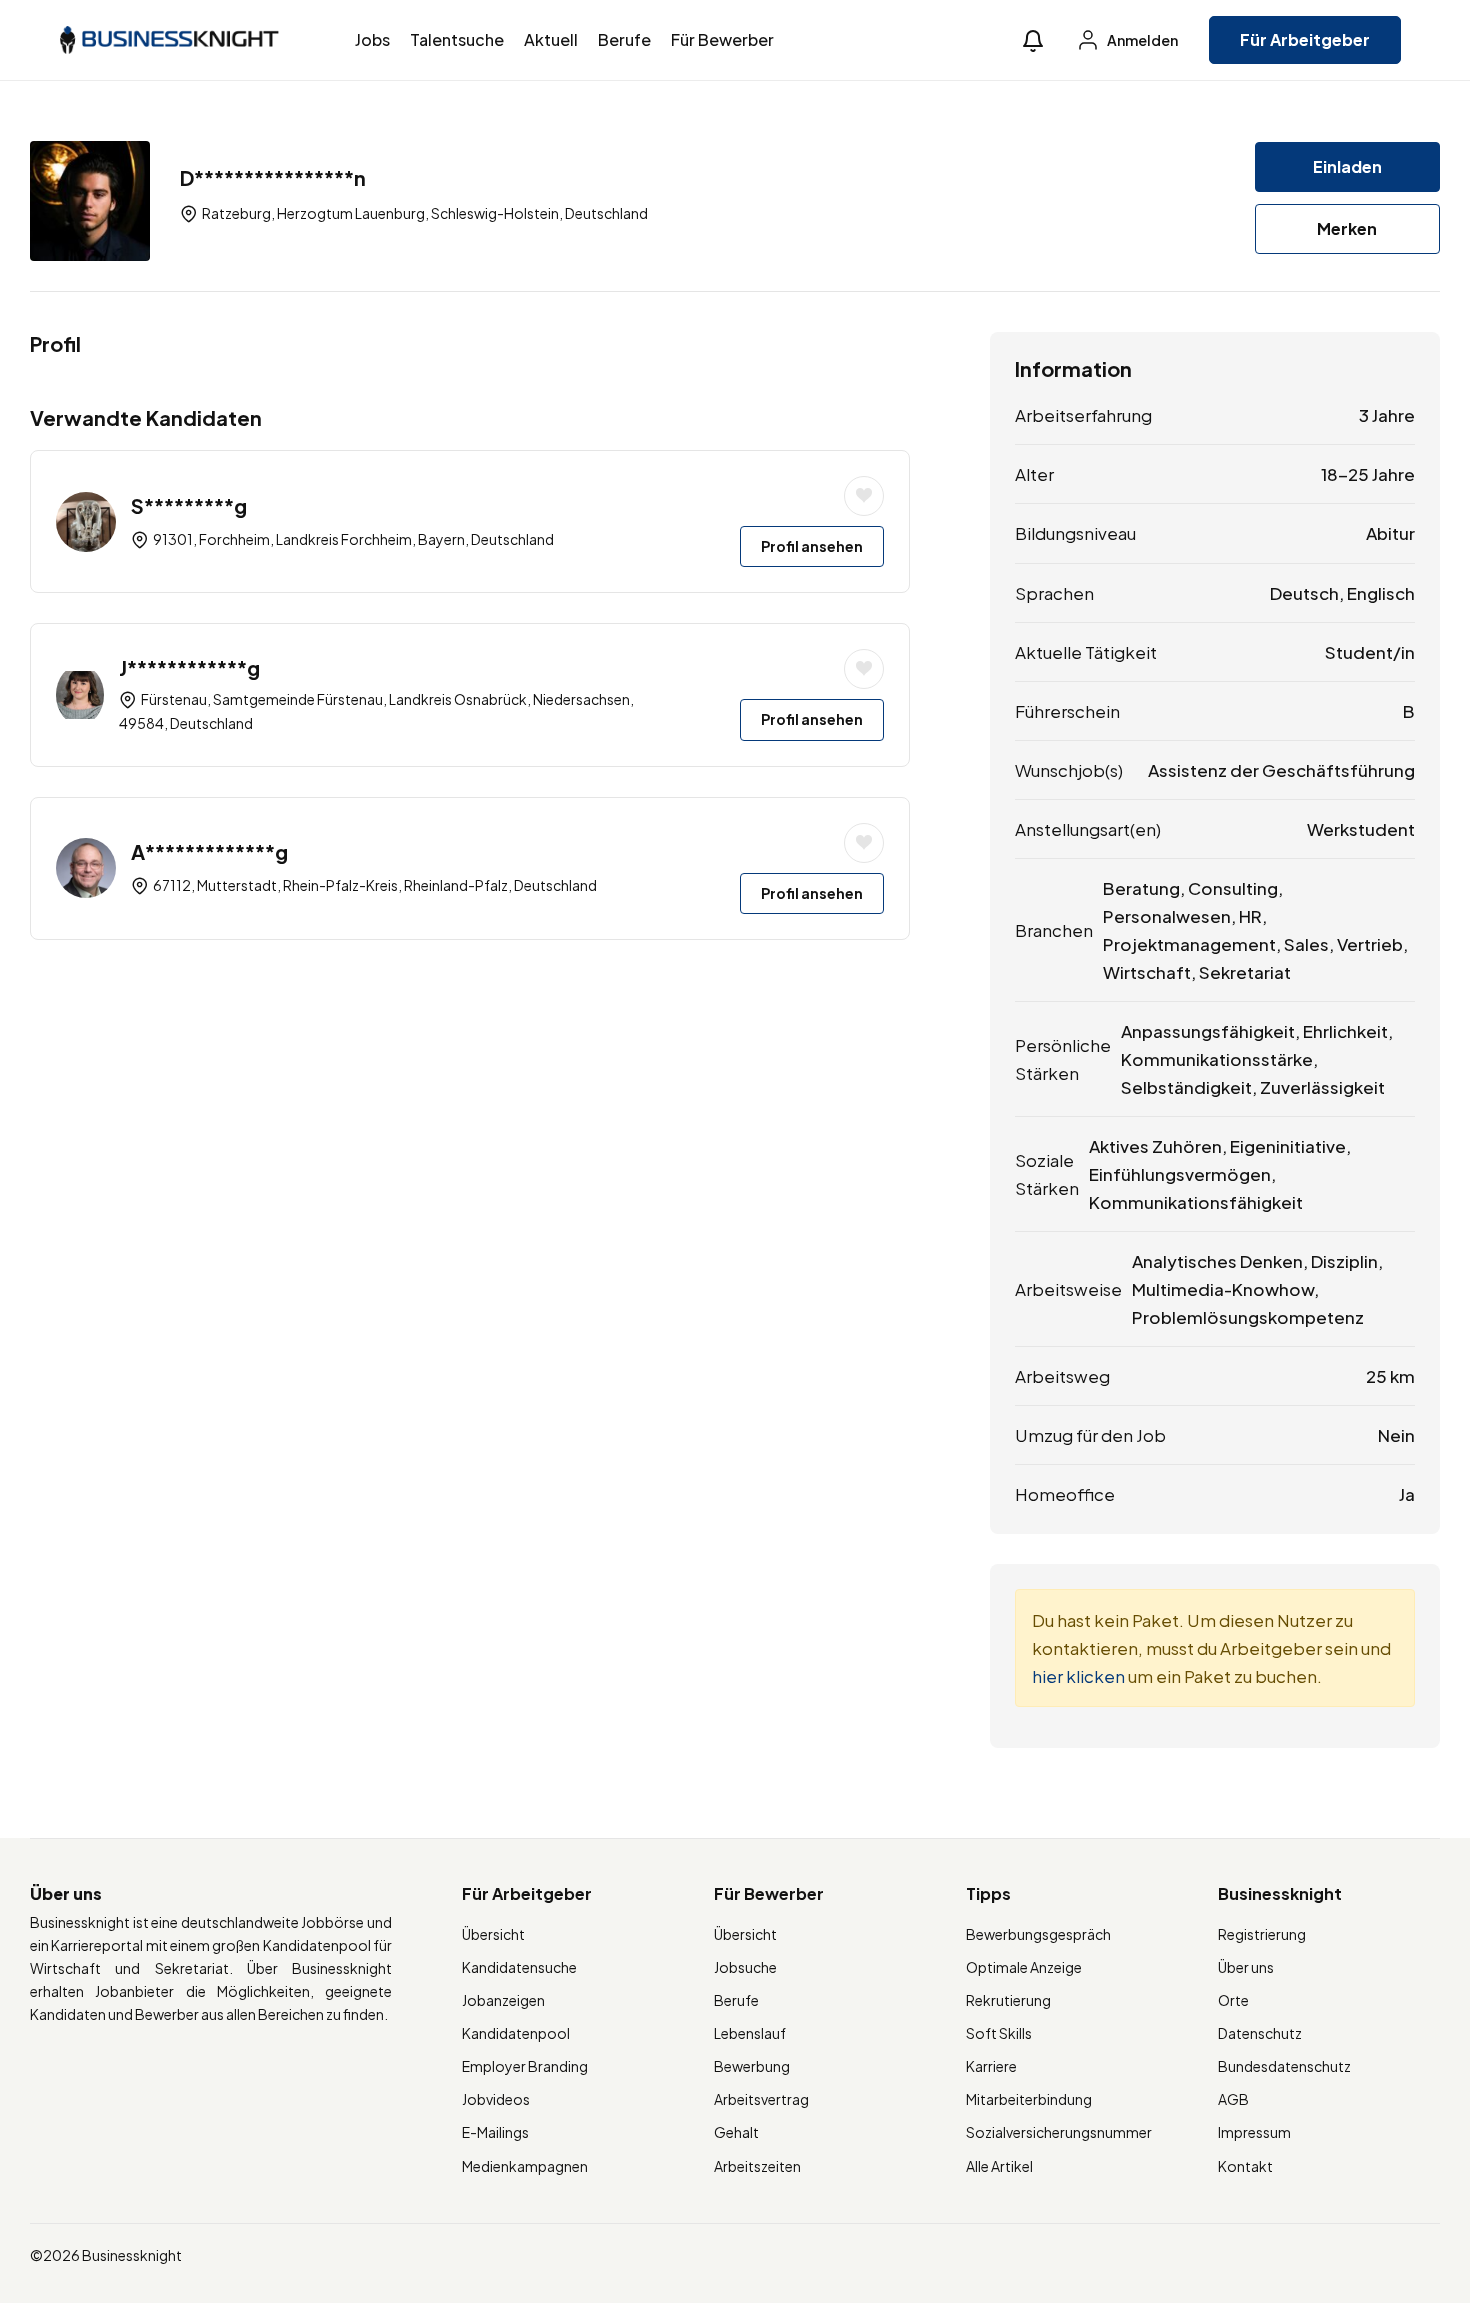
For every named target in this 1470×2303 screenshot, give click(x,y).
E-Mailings (495, 2132)
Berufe (624, 39)
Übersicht (493, 1934)
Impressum (1254, 2132)
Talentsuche (457, 39)
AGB (1233, 2099)
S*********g (189, 505)
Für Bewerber (722, 39)
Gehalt (736, 2132)
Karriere (991, 2066)
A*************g (209, 851)
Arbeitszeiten (757, 2166)
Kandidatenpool (516, 2033)
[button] (1033, 40)
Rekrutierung (1008, 2000)
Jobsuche (745, 1967)
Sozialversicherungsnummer (1059, 2132)
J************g (189, 667)
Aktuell (551, 39)
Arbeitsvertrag (761, 2099)
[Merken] (864, 496)
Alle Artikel (999, 2166)
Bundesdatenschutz (1284, 2066)
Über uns (1246, 1967)
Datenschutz (1260, 2033)
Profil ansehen (812, 546)
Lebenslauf (750, 2033)
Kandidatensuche (519, 1967)
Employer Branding (525, 2066)
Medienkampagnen (525, 2166)
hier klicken (1078, 1676)
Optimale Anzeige (1024, 1967)
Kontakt (1245, 2166)
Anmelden (1141, 40)
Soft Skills (999, 2033)
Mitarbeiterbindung (1029, 2099)
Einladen (1347, 166)
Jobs (372, 39)
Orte (1233, 2000)
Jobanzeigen (503, 2000)
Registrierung (1262, 1934)
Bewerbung (752, 2066)
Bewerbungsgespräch (1038, 1934)
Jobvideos (496, 2099)
